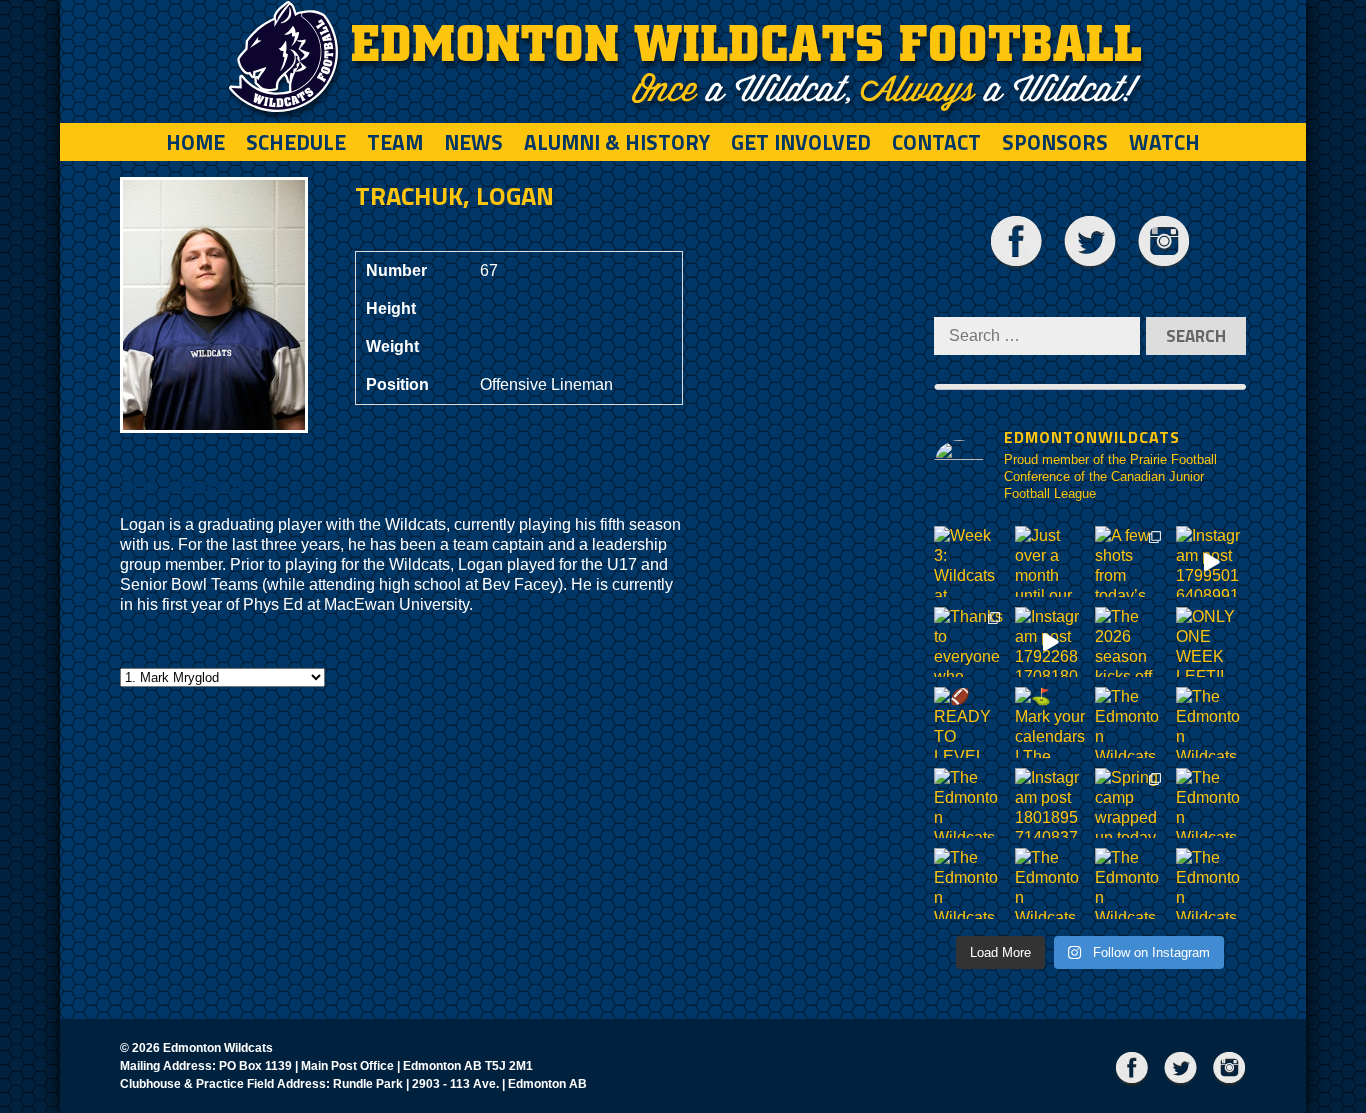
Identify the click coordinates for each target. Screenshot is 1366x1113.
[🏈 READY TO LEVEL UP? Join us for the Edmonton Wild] (969, 722)
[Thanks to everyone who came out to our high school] (969, 642)
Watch (1164, 142)
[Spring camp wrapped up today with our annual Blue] (1130, 803)
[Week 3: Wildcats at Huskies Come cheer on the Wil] (969, 561)
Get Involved (801, 142)
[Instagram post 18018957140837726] (1050, 803)
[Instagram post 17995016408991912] (1211, 561)
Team (395, 142)
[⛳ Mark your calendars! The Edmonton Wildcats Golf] (1050, 722)
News (473, 142)
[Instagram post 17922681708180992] (1050, 642)
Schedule (296, 142)
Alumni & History (617, 142)
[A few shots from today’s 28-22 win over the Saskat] (1130, 561)
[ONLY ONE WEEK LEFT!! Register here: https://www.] (1211, 642)
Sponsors (1055, 142)
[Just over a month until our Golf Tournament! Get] (1050, 561)
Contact (936, 142)
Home (195, 142)
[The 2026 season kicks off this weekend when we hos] (1130, 642)
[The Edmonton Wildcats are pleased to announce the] (1130, 722)
